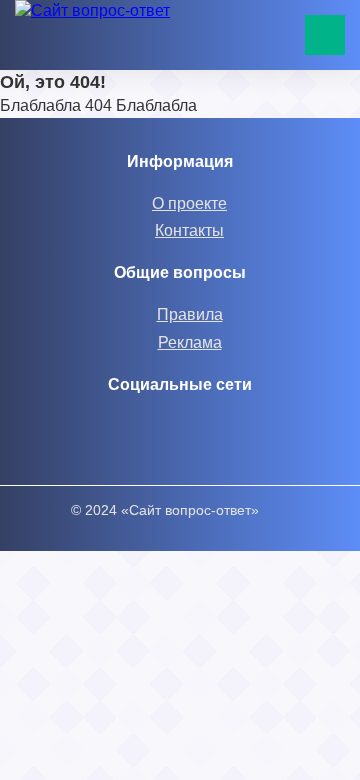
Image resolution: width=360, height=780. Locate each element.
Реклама (190, 342)
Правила (190, 314)
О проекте (189, 203)
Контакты (189, 230)
